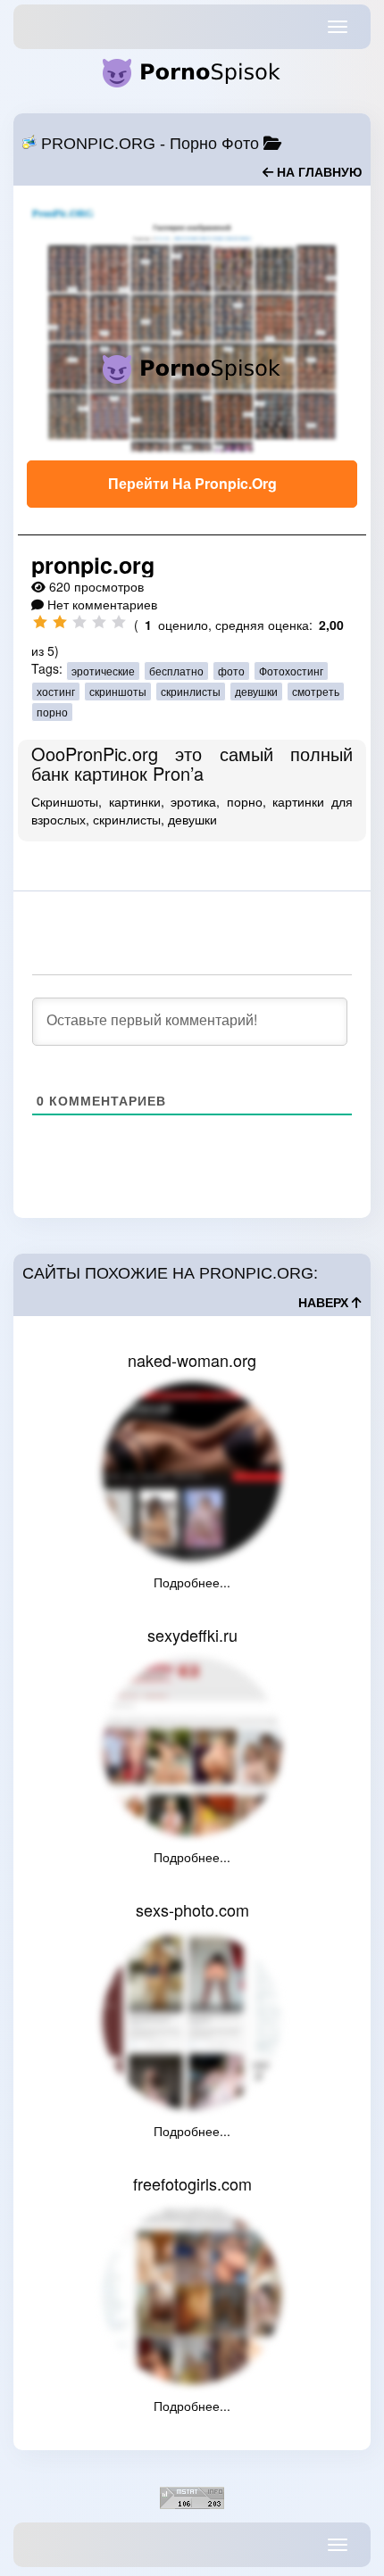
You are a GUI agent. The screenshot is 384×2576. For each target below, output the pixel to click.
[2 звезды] (60, 622)
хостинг (56, 691)
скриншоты (118, 691)
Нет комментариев (102, 604)
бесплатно (176, 671)
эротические (103, 671)
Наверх (325, 1303)
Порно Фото (214, 144)
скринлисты (191, 691)
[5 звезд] (119, 622)
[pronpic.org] (192, 327)
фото (231, 671)
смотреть (316, 691)
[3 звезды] (79, 622)
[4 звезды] (99, 622)
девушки (256, 691)
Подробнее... (192, 1582)
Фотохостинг (291, 671)
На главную (317, 172)
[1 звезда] (40, 622)
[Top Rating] (192, 2496)
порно (52, 712)
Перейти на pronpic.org (192, 483)
